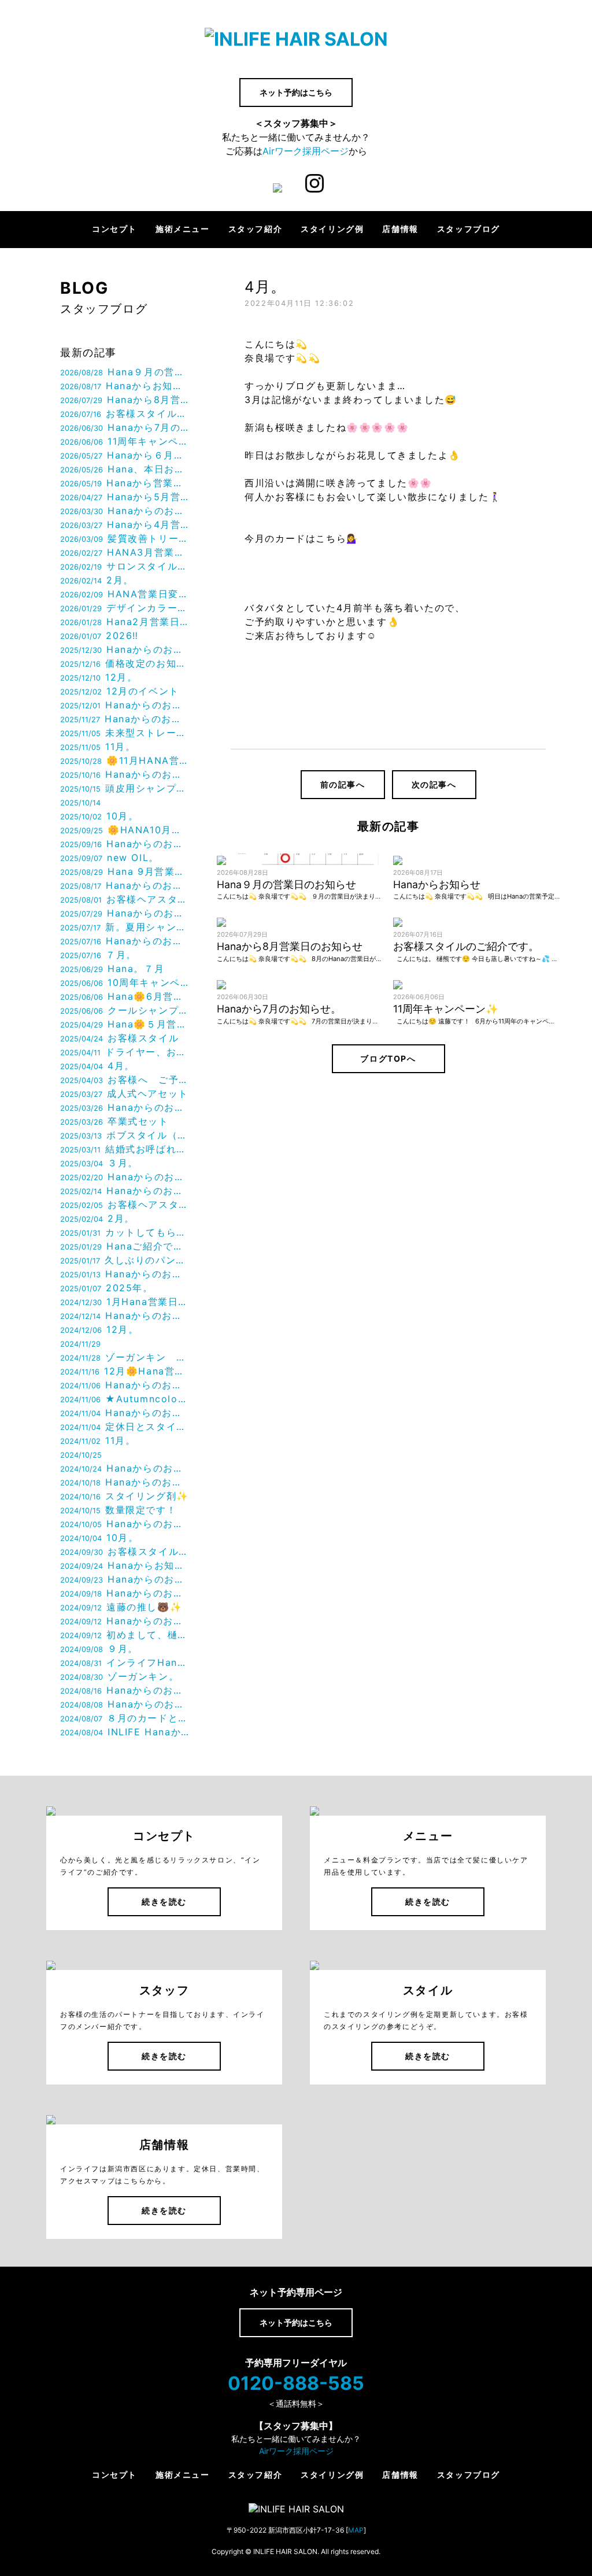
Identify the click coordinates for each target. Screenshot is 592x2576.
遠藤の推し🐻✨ (121, 1607)
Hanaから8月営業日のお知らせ (125, 400)
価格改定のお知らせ (125, 663)
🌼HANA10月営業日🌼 (125, 830)
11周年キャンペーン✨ (125, 441)
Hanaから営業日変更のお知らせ (125, 483)
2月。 (97, 580)
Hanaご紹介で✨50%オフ (125, 1246)
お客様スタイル (119, 1038)
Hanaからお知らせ (125, 386)
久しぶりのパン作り (125, 1260)
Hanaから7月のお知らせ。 (125, 427)
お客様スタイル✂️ (125, 1551)
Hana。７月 (112, 969)
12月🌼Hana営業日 (125, 1371)
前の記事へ (343, 784)
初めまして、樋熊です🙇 (125, 1635)
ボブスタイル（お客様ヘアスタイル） (125, 1135)
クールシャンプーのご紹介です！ (125, 1010)
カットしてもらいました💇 (125, 1232)
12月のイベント (120, 691)
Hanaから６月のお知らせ (125, 455)
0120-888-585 (296, 2383)
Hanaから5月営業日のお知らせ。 (125, 497)
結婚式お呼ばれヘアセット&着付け (125, 1149)
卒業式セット (114, 1121)
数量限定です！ (118, 1510)
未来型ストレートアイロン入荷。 (125, 733)
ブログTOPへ (388, 1058)
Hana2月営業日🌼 (125, 622)
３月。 (99, 1163)
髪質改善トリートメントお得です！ (125, 538)
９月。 (99, 1649)
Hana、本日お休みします (125, 469)
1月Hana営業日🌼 (125, 1302)
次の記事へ (434, 784)
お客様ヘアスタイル (125, 899)
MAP (356, 2530)
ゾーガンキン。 (119, 1676)
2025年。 (107, 1288)
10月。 (99, 816)
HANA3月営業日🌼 (125, 552)
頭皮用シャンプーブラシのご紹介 (125, 788)
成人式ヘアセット (124, 1093)
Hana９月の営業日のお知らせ (125, 372)
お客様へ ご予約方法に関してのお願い (125, 1080)
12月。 (99, 677)
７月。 (98, 955)
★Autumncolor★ (125, 1399)
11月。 (98, 746)
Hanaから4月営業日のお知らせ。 (125, 524)
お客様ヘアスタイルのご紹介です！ (125, 1204)
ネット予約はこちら (296, 92)
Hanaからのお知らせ (125, 649)
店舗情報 (400, 229)
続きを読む (164, 1901)
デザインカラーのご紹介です (125, 608)
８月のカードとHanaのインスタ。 (125, 1718)
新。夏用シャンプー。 (125, 927)
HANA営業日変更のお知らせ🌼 (125, 594)
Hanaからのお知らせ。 (125, 511)
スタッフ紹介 (256, 229)
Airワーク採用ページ (306, 151)
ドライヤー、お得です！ (125, 1052)
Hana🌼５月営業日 (125, 1024)
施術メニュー (183, 229)
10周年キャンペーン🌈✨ (125, 982)
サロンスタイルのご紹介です (125, 566)
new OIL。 (110, 858)
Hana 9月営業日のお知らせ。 (125, 871)
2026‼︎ (99, 635)
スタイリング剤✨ (125, 1496)
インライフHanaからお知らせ (125, 1662)
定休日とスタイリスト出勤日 (125, 1426)
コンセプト (114, 229)
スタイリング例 (332, 229)
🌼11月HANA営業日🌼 (125, 760)
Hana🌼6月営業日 (125, 996)
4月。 (97, 1066)
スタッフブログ (469, 229)
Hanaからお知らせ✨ (125, 1565)
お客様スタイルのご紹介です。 (125, 413)
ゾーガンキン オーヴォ (125, 1357)
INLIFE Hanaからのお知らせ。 (125, 1732)
